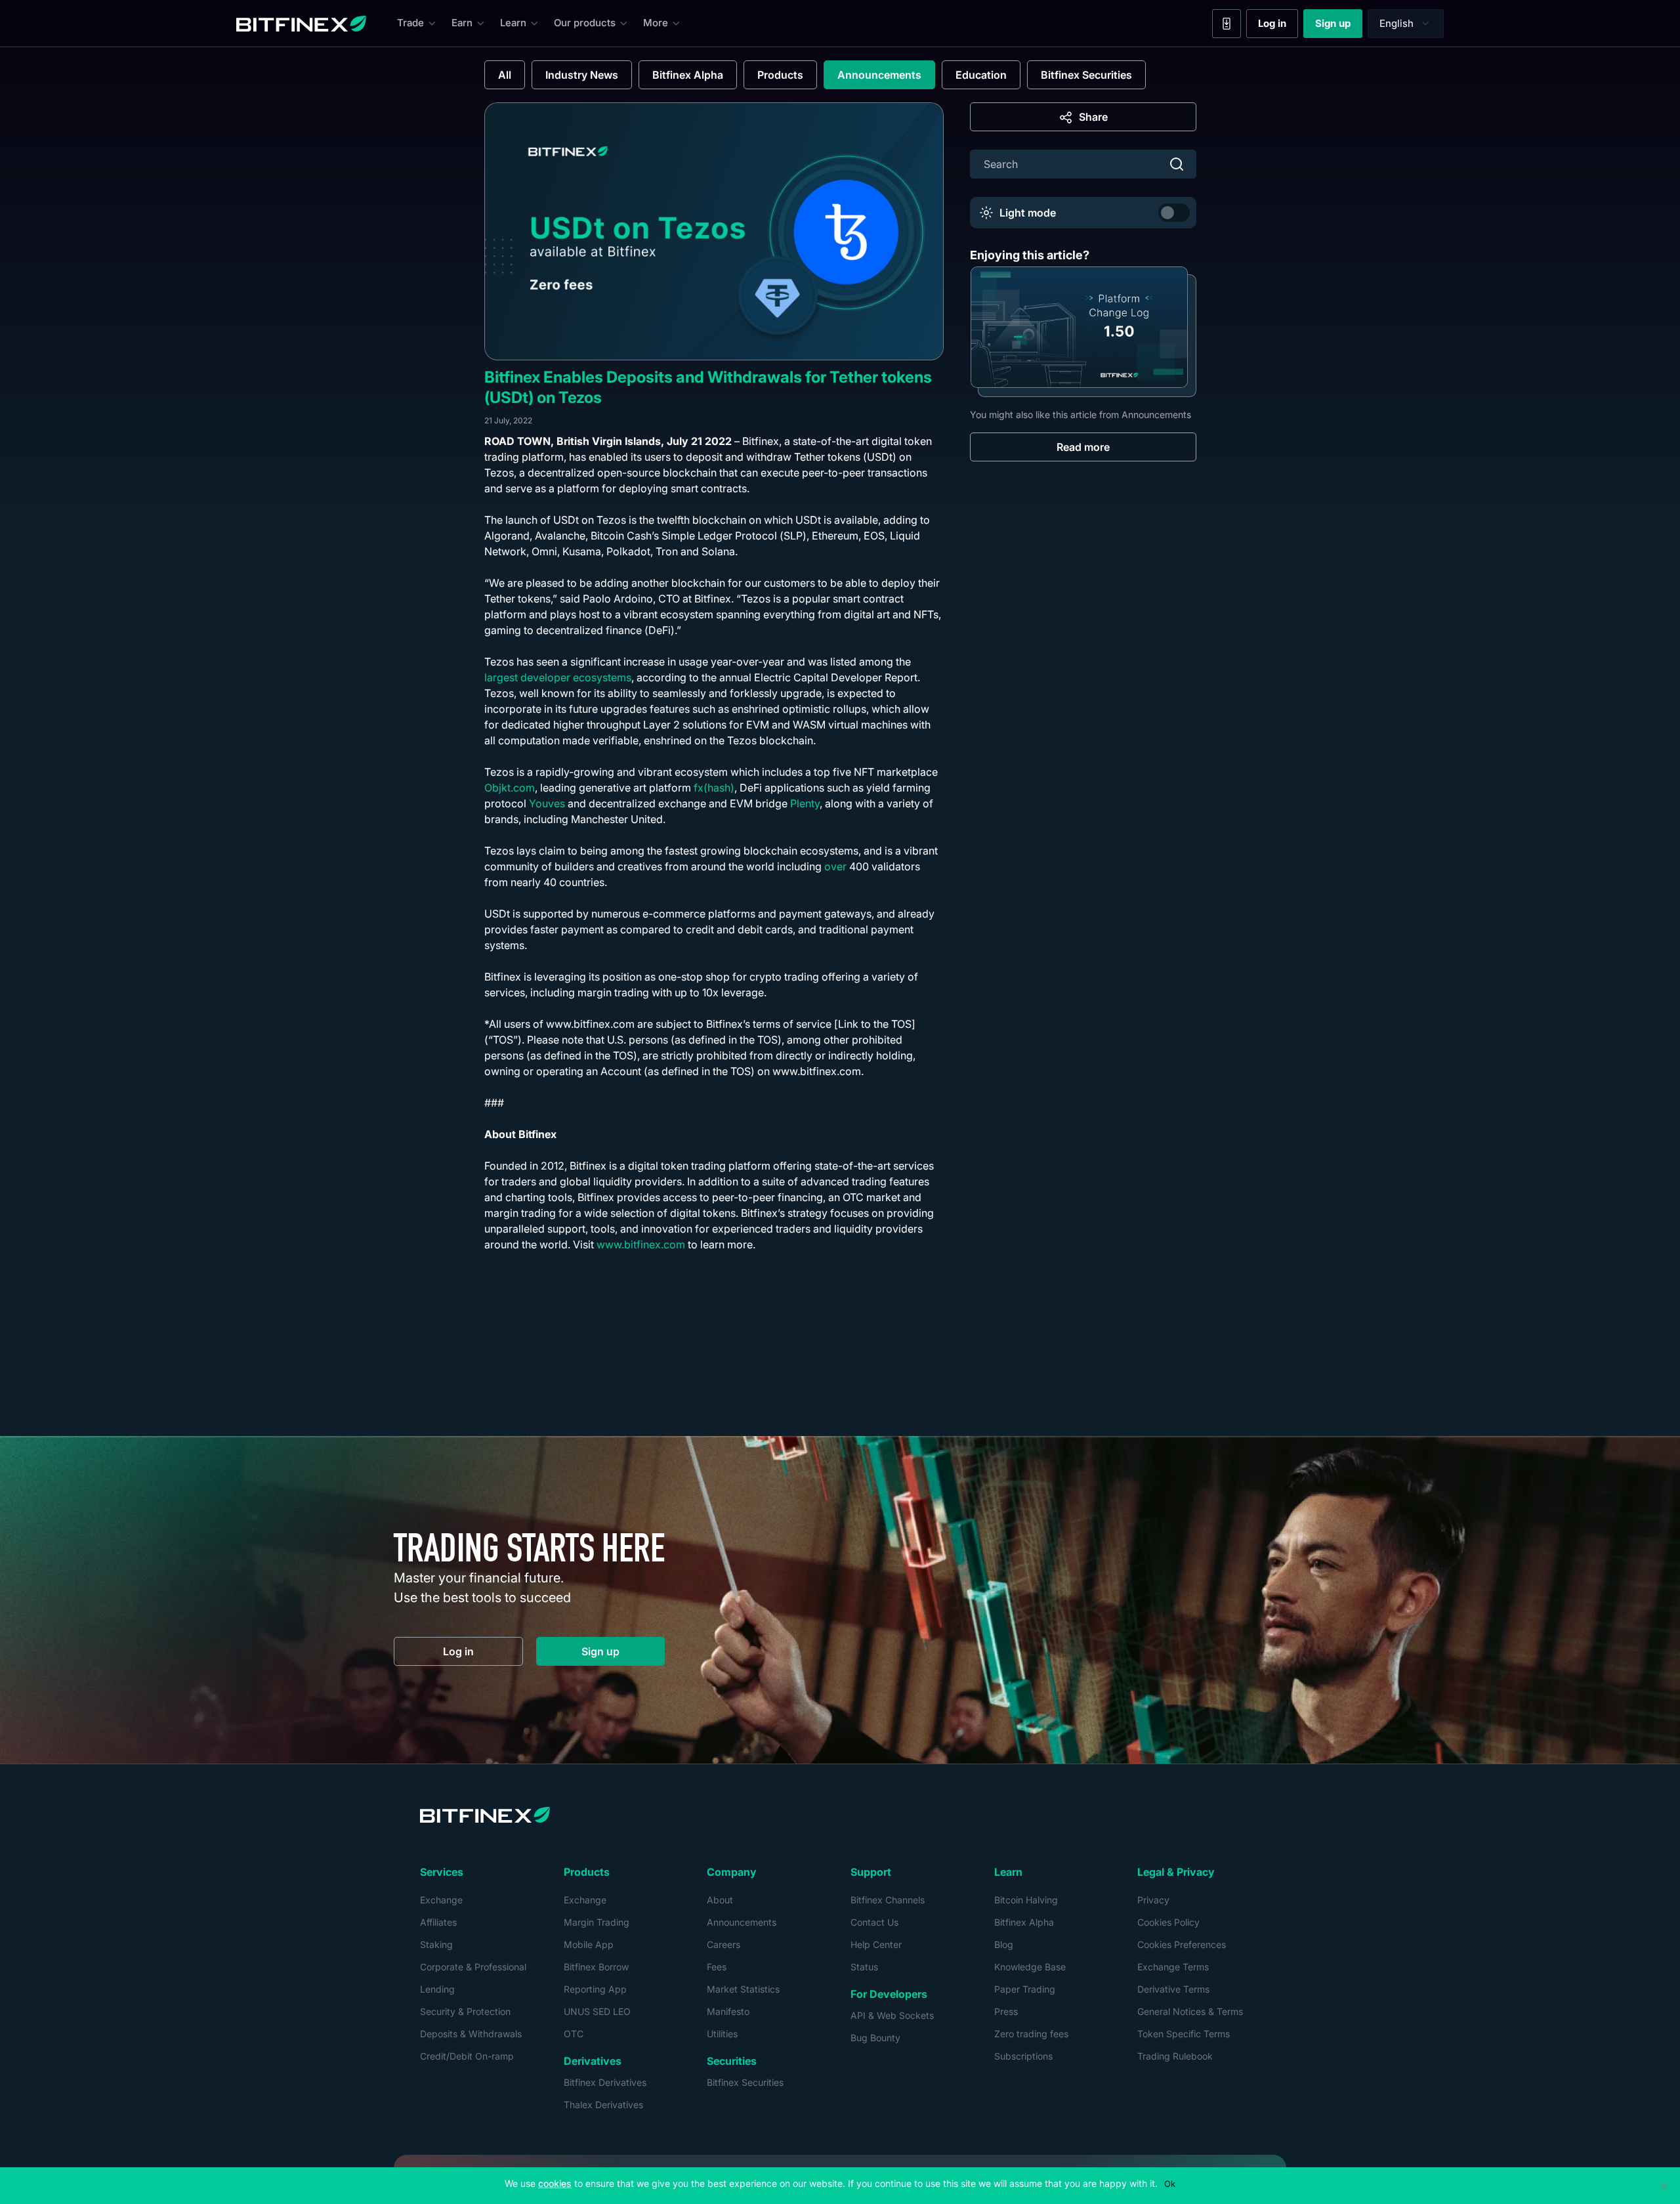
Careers (724, 1944)
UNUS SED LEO (597, 2011)
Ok (1170, 2184)
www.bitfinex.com (641, 1244)
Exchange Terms (1173, 1967)
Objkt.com (510, 788)
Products (780, 75)
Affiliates (438, 1922)
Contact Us (874, 1922)
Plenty (805, 803)
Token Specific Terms (1184, 2034)
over (835, 866)
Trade (410, 23)
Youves (547, 803)
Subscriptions (1023, 2056)
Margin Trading (597, 1922)
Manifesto (728, 2011)
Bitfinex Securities (1086, 75)
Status (864, 1967)
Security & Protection (465, 2011)
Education (981, 75)
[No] (1664, 2186)
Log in (1278, 26)
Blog (1004, 1944)
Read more (1083, 446)
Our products (585, 23)
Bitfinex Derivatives (605, 2082)
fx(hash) (714, 788)
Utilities (722, 2034)
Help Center (876, 1944)
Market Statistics (743, 1989)
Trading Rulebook (1175, 2056)
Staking (436, 1944)
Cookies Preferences (1182, 1944)
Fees (717, 1967)
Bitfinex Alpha (688, 75)
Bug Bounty (875, 2038)
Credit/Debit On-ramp (467, 2056)
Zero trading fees (1031, 2034)
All (505, 75)
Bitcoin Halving (1026, 1900)
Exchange (441, 1900)
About (720, 1900)
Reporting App (595, 1989)
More (656, 23)
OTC (574, 2034)
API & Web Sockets (892, 2015)
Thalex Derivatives (603, 2105)
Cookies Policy (1168, 1922)
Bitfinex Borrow (596, 1967)
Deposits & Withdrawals (471, 2034)
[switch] (1174, 213)
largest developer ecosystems (558, 677)
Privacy (1153, 1900)
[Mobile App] (1227, 24)
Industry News (582, 75)
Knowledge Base (1030, 1967)
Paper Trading (1025, 1989)
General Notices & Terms (1190, 2011)
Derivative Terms (1173, 1989)
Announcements (879, 75)
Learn (513, 23)
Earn (462, 23)
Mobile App (589, 1944)
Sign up (1339, 26)
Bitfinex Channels (888, 1900)
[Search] (1177, 164)
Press (1006, 2011)
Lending (437, 1989)
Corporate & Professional (473, 1967)
